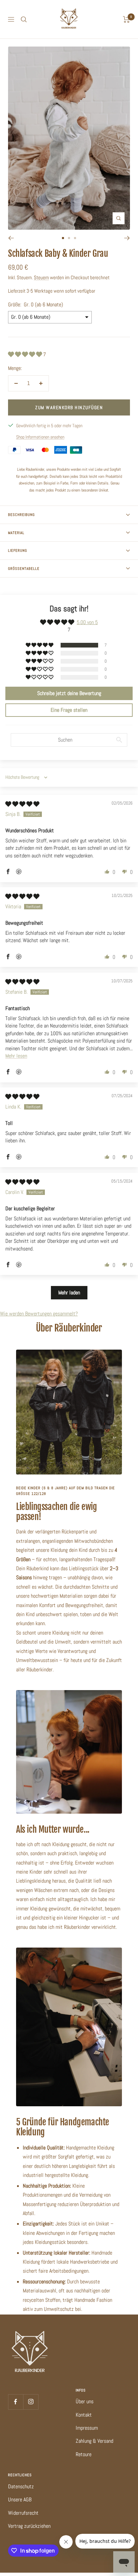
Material (16, 533)
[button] (26, 354)
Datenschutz (21, 2486)
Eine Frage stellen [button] (69, 710)
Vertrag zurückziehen (29, 2526)
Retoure (84, 2454)
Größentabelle (24, 569)
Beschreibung (21, 515)
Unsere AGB (20, 2499)
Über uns (85, 2401)
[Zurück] (11, 238)
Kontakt (84, 2415)
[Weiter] (127, 238)
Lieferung (18, 550)
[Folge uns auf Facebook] (16, 2402)
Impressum (87, 2428)
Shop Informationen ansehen (40, 437)
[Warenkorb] (126, 19)
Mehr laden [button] (69, 1293)
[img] (22, 804)
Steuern (41, 277)
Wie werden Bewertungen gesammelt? (39, 1314)
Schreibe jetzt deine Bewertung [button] (69, 693)
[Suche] (24, 19)
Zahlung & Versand (94, 2441)
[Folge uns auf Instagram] (31, 2402)
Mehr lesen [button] (16, 1056)
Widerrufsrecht (23, 2513)
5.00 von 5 (87, 622)
